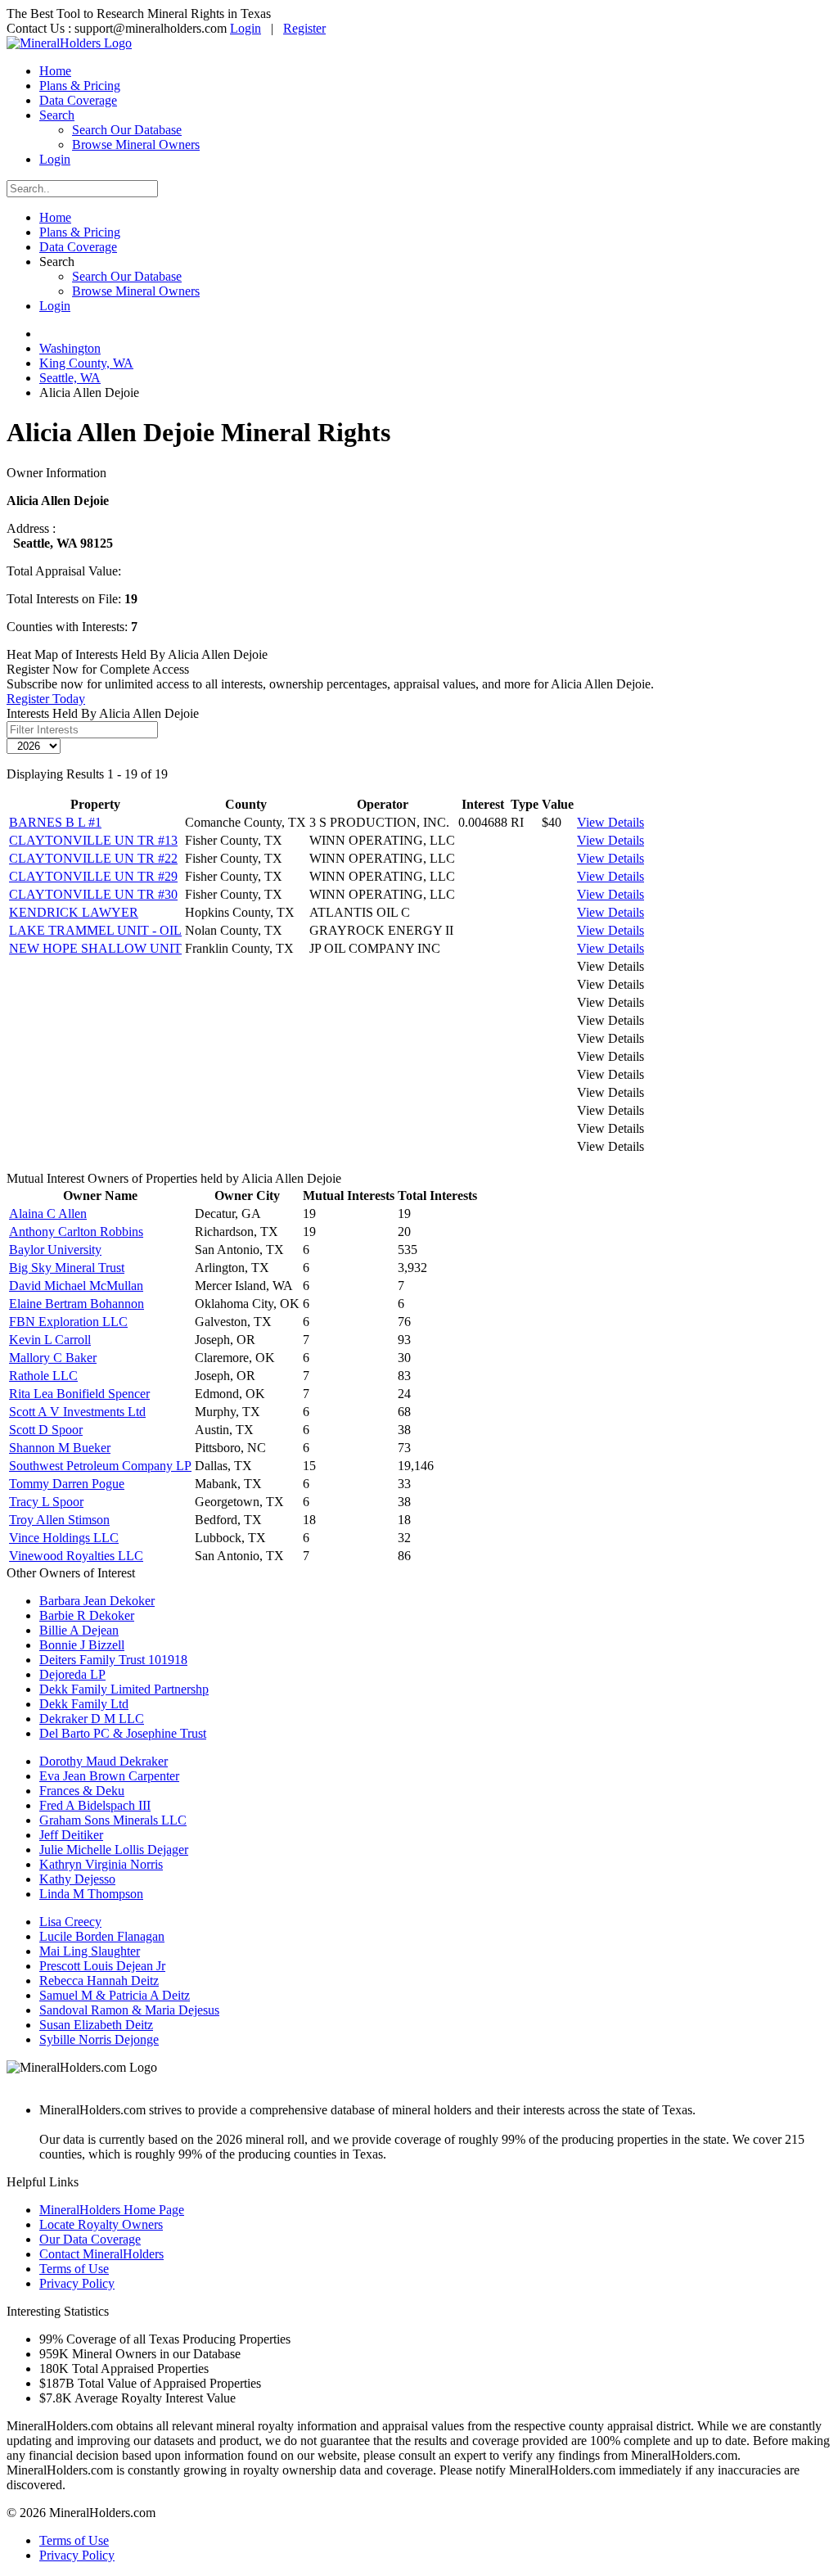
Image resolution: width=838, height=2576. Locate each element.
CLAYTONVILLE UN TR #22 (93, 858)
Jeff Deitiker (71, 1835)
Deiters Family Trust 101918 (113, 1660)
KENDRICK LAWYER (74, 912)
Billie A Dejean (79, 1630)
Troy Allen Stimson (59, 1520)
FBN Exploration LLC (68, 1322)
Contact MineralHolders (101, 2254)
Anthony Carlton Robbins (76, 1232)
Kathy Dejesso (77, 1879)
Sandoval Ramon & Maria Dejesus (129, 2010)
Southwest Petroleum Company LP (100, 1466)
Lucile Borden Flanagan (102, 1936)
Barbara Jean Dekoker (97, 1601)
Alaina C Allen (48, 1214)
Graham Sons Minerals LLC (113, 1820)
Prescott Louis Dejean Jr (102, 1966)
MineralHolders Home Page (112, 2210)
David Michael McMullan (76, 1286)
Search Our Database (127, 130)
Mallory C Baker (53, 1358)
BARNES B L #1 (55, 822)
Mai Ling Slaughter (90, 1951)
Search (57, 115)
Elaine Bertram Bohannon (77, 1304)
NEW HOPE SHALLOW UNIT (95, 948)
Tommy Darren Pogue (67, 1484)
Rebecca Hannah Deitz (99, 1980)
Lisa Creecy (70, 1922)
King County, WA (86, 363)
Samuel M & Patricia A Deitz (115, 1995)
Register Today (46, 699)
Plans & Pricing (80, 86)
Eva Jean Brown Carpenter (109, 1776)
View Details (610, 822)
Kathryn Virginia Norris (101, 1864)
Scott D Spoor (46, 1430)
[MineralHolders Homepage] (69, 43)
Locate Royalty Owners (101, 2224)
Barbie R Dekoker (87, 1615)
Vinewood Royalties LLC (76, 1556)
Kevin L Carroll (50, 1340)
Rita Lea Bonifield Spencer (79, 1394)
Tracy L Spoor (46, 1502)
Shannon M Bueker (60, 1448)
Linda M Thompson (91, 1894)
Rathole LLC (43, 1376)
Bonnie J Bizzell (82, 1645)
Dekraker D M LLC (92, 1719)
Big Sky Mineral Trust (67, 1268)
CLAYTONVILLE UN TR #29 (93, 876)
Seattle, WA (70, 378)
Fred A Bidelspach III (95, 1805)
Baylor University (55, 1250)
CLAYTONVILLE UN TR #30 (93, 894)
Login (246, 28)
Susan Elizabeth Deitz (96, 2025)
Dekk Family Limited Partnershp (124, 1689)
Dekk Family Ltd (84, 1704)
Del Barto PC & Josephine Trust (123, 1733)
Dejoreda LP (72, 1674)
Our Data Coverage (90, 2239)
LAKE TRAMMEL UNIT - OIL (95, 930)
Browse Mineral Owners (136, 144)
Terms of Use (74, 2269)
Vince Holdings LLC (64, 1538)
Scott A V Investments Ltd (77, 1412)
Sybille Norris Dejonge (99, 2039)
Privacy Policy (77, 2283)
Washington (70, 348)
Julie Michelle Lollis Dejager (114, 1850)
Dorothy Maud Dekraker (104, 1761)
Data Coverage (78, 100)
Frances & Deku (82, 1791)
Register (304, 28)
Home (55, 71)
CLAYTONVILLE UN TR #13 (93, 840)
